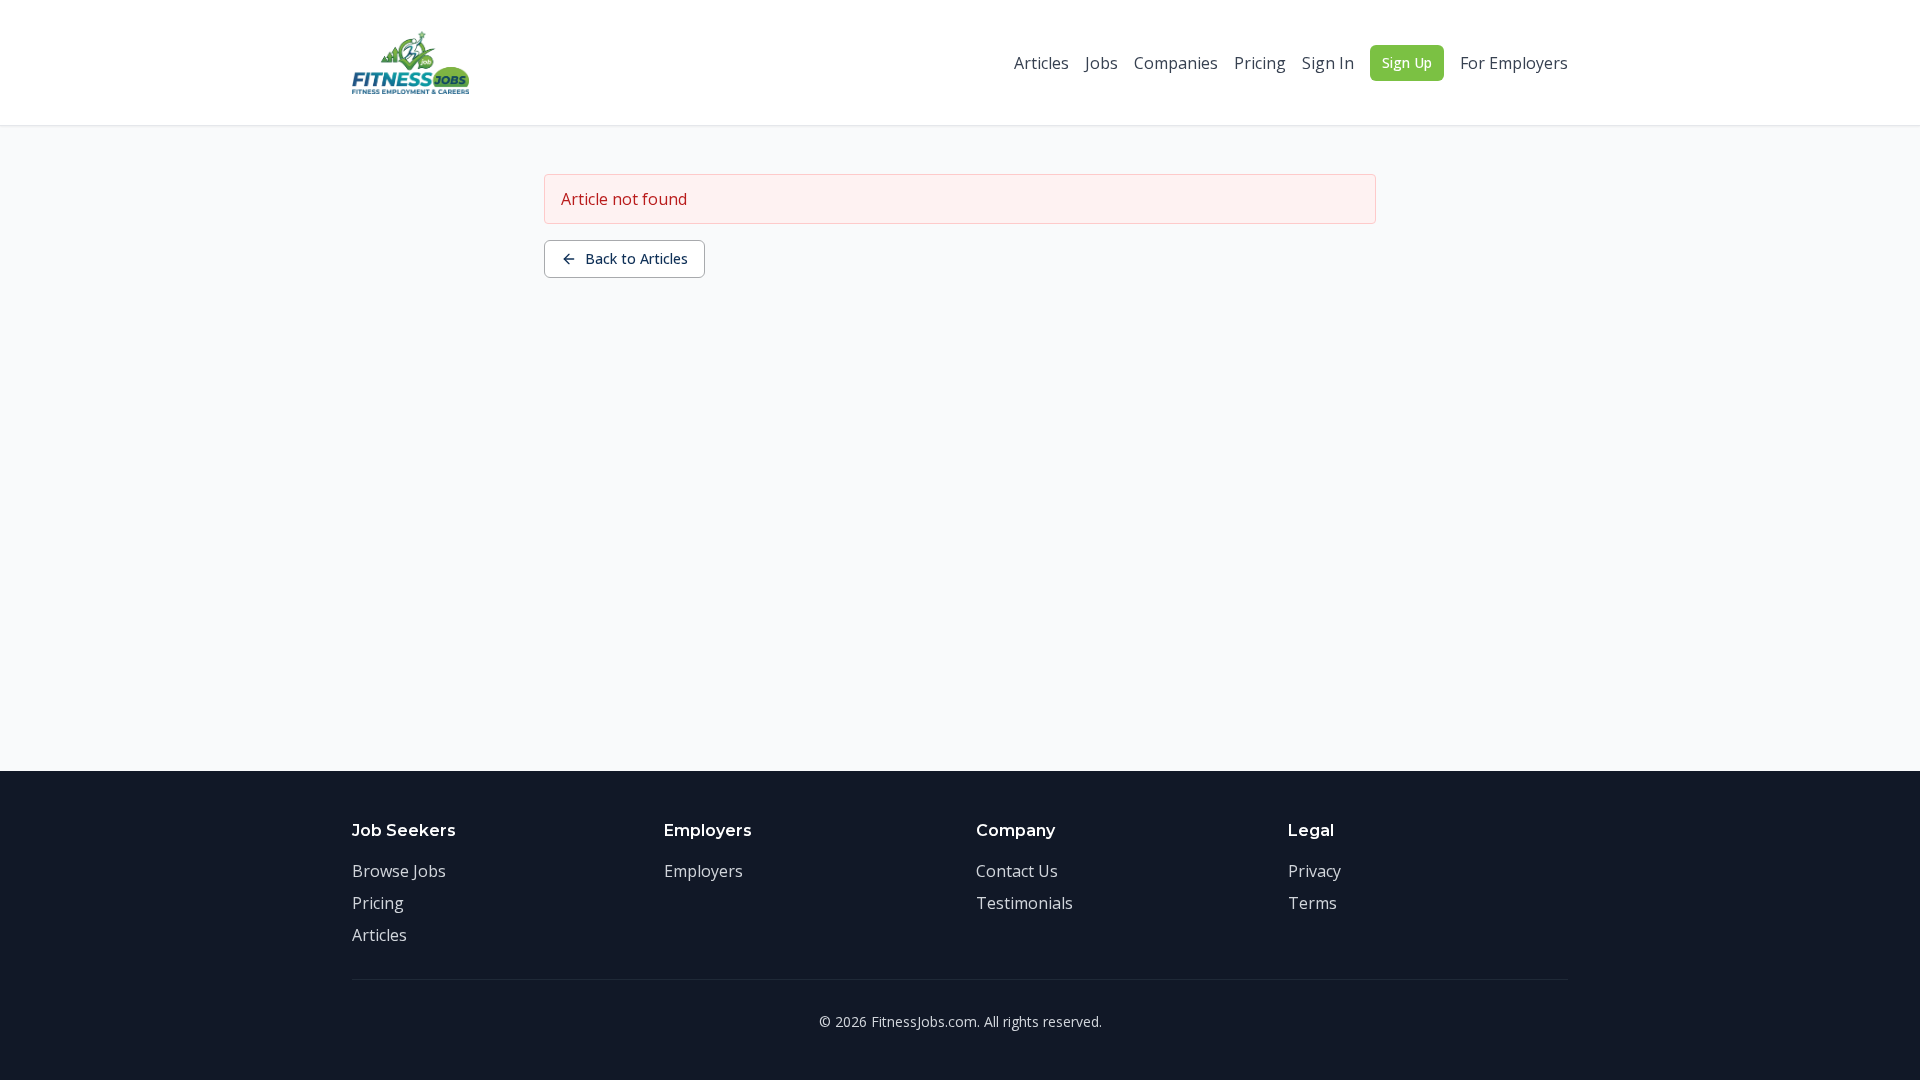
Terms (1312, 903)
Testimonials (1024, 903)
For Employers (1514, 63)
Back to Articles (636, 258)
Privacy (1314, 871)
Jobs (1101, 63)
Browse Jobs (399, 871)
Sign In (1328, 63)
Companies (1176, 63)
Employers (703, 871)
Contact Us (1017, 871)
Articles (1041, 63)
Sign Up (1407, 62)
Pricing (1260, 63)
